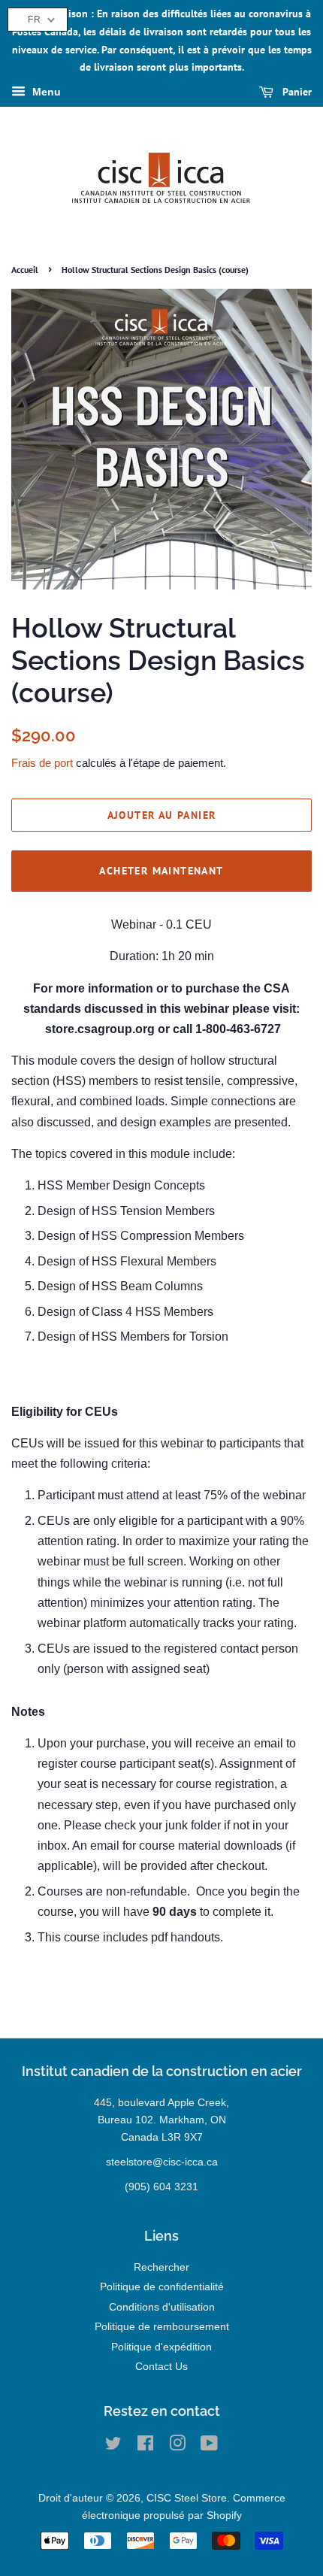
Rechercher (161, 2267)
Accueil (25, 270)
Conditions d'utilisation (162, 2307)
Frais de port (42, 763)
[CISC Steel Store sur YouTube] (209, 2446)
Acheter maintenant (161, 871)
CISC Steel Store (187, 2498)
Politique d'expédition (161, 2347)
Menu (45, 92)
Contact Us (161, 2367)
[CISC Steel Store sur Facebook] (145, 2446)
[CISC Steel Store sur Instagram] (177, 2446)
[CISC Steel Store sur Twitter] (113, 2446)
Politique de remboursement (162, 2327)
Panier (296, 92)
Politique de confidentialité (162, 2287)
